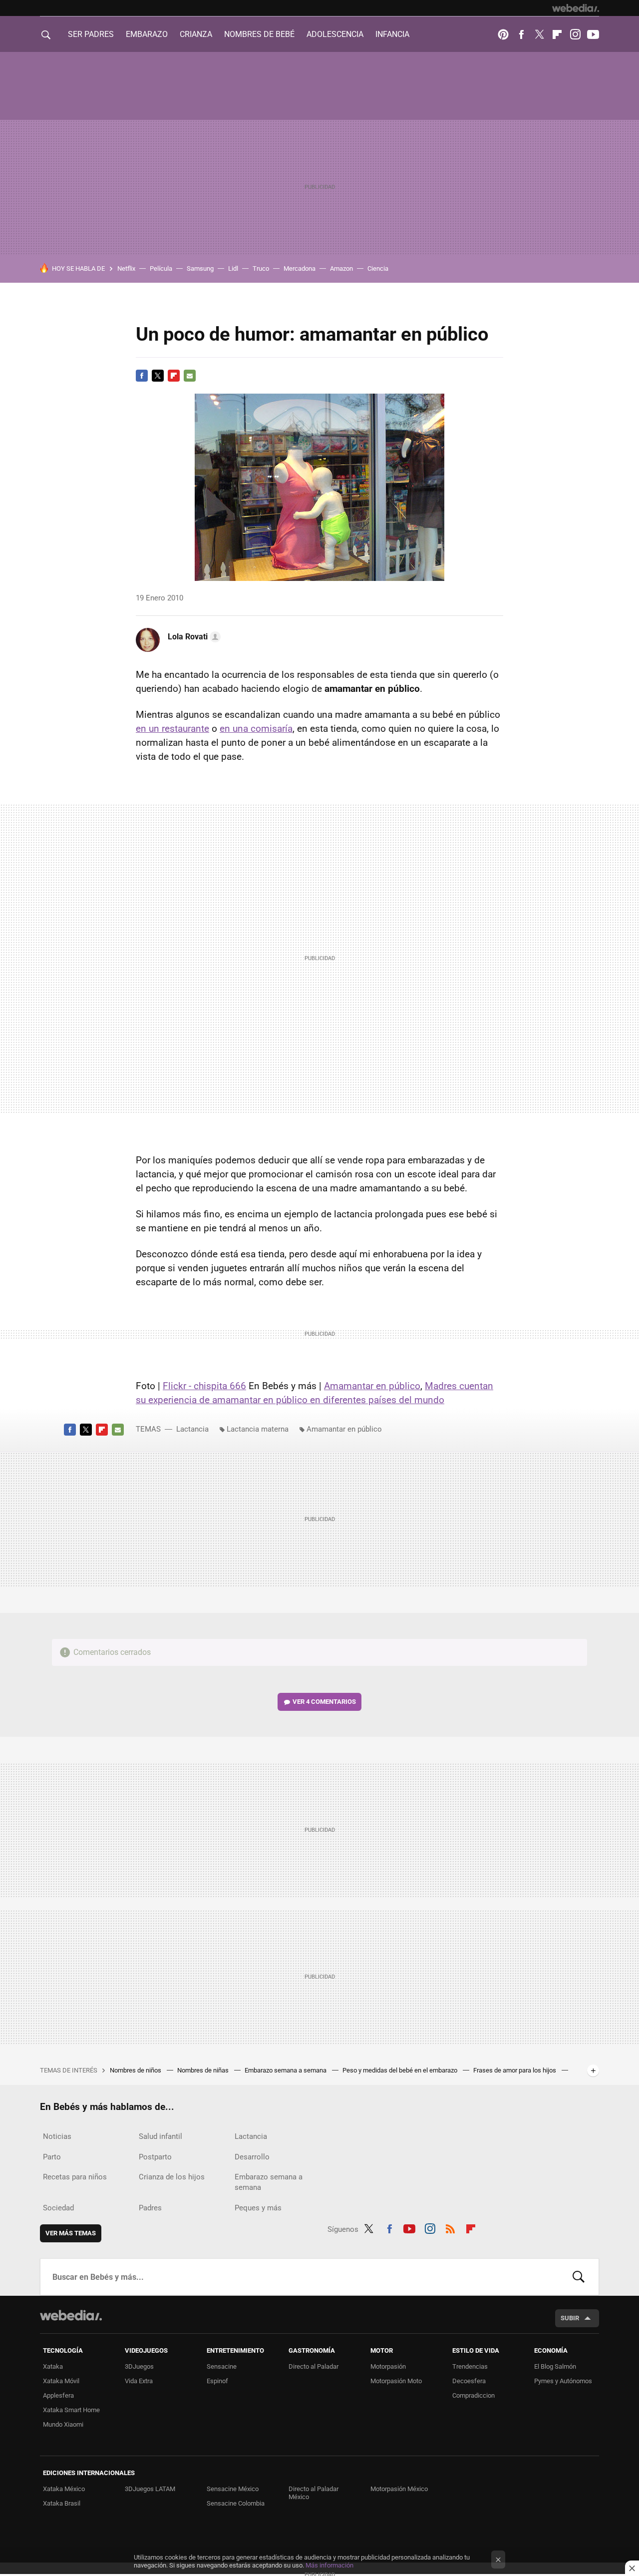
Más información (329, 2565)
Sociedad (58, 2208)
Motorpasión (388, 2366)
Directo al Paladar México (314, 2493)
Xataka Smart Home (71, 2410)
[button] (193, 637)
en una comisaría (256, 729)
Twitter (539, 34)
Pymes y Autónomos (563, 2381)
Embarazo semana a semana (286, 2070)
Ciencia (378, 268)
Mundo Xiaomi (63, 2424)
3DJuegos (139, 2366)
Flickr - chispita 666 (204, 1386)
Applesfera (58, 2395)
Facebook (521, 34)
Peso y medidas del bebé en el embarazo (401, 2070)
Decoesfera (469, 2381)
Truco (261, 268)
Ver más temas (71, 2233)
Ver (324, 1702)
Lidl (233, 268)
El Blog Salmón (555, 2366)
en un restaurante (172, 729)
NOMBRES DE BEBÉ (259, 34)
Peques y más (258, 2208)
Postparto (155, 2157)
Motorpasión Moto (396, 2381)
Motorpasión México (399, 2489)
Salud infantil (160, 2136)
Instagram (575, 34)
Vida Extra (139, 2381)
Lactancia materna (258, 1429)
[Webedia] (576, 8)
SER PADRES (91, 34)
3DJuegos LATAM (150, 2489)
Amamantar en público (372, 1386)
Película (161, 268)
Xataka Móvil (61, 2381)
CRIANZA (196, 34)
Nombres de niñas (204, 2070)
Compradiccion (474, 2395)
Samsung (200, 268)
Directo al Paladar (314, 2366)
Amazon (341, 268)
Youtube (593, 34)
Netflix (126, 268)
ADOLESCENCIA (335, 34)
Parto (52, 2157)
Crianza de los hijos (172, 2177)
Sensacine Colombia (236, 2503)
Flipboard (557, 34)
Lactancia (192, 1429)
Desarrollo (252, 2157)
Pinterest (503, 34)
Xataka (53, 2366)
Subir (570, 2318)
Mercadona (300, 268)
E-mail (190, 376)
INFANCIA (392, 34)
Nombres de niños (136, 2070)
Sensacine (222, 2366)
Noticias (57, 2136)
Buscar (579, 2277)
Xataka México (64, 2489)
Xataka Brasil (62, 2503)
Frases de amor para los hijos (515, 2070)
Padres (150, 2208)
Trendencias (470, 2366)
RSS (450, 2227)
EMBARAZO (147, 34)
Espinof (217, 2381)
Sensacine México (233, 2489)
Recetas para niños (75, 2177)
